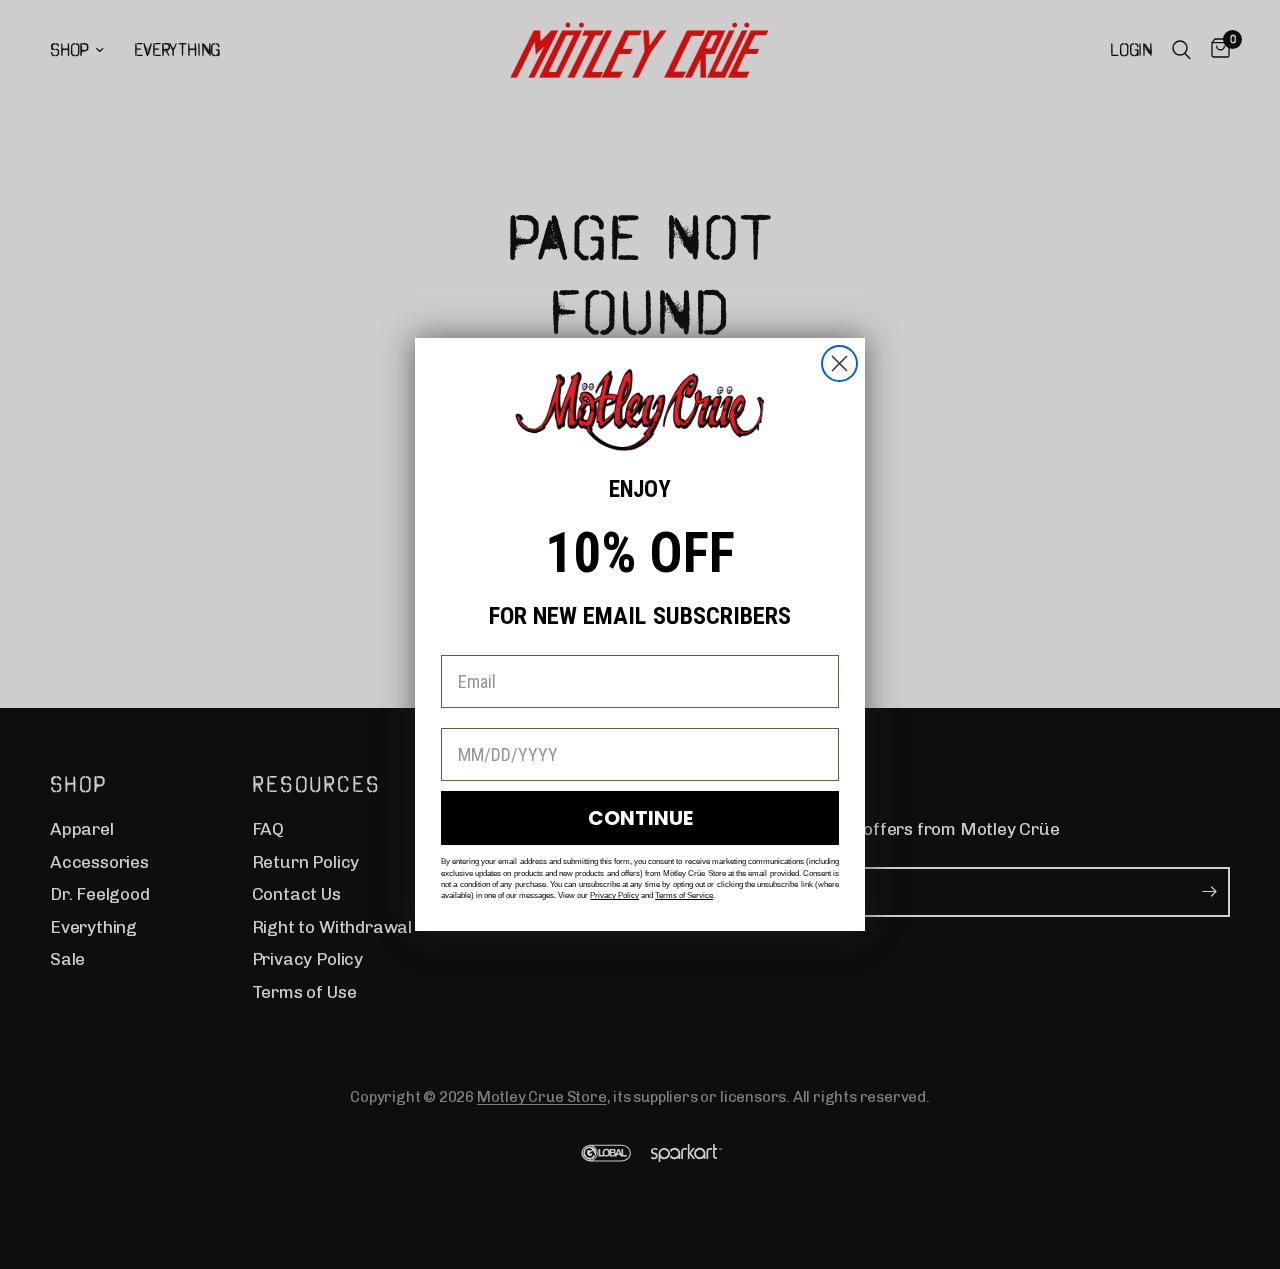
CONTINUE (640, 818)
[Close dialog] (839, 363)
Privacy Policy (614, 895)
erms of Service (686, 895)
